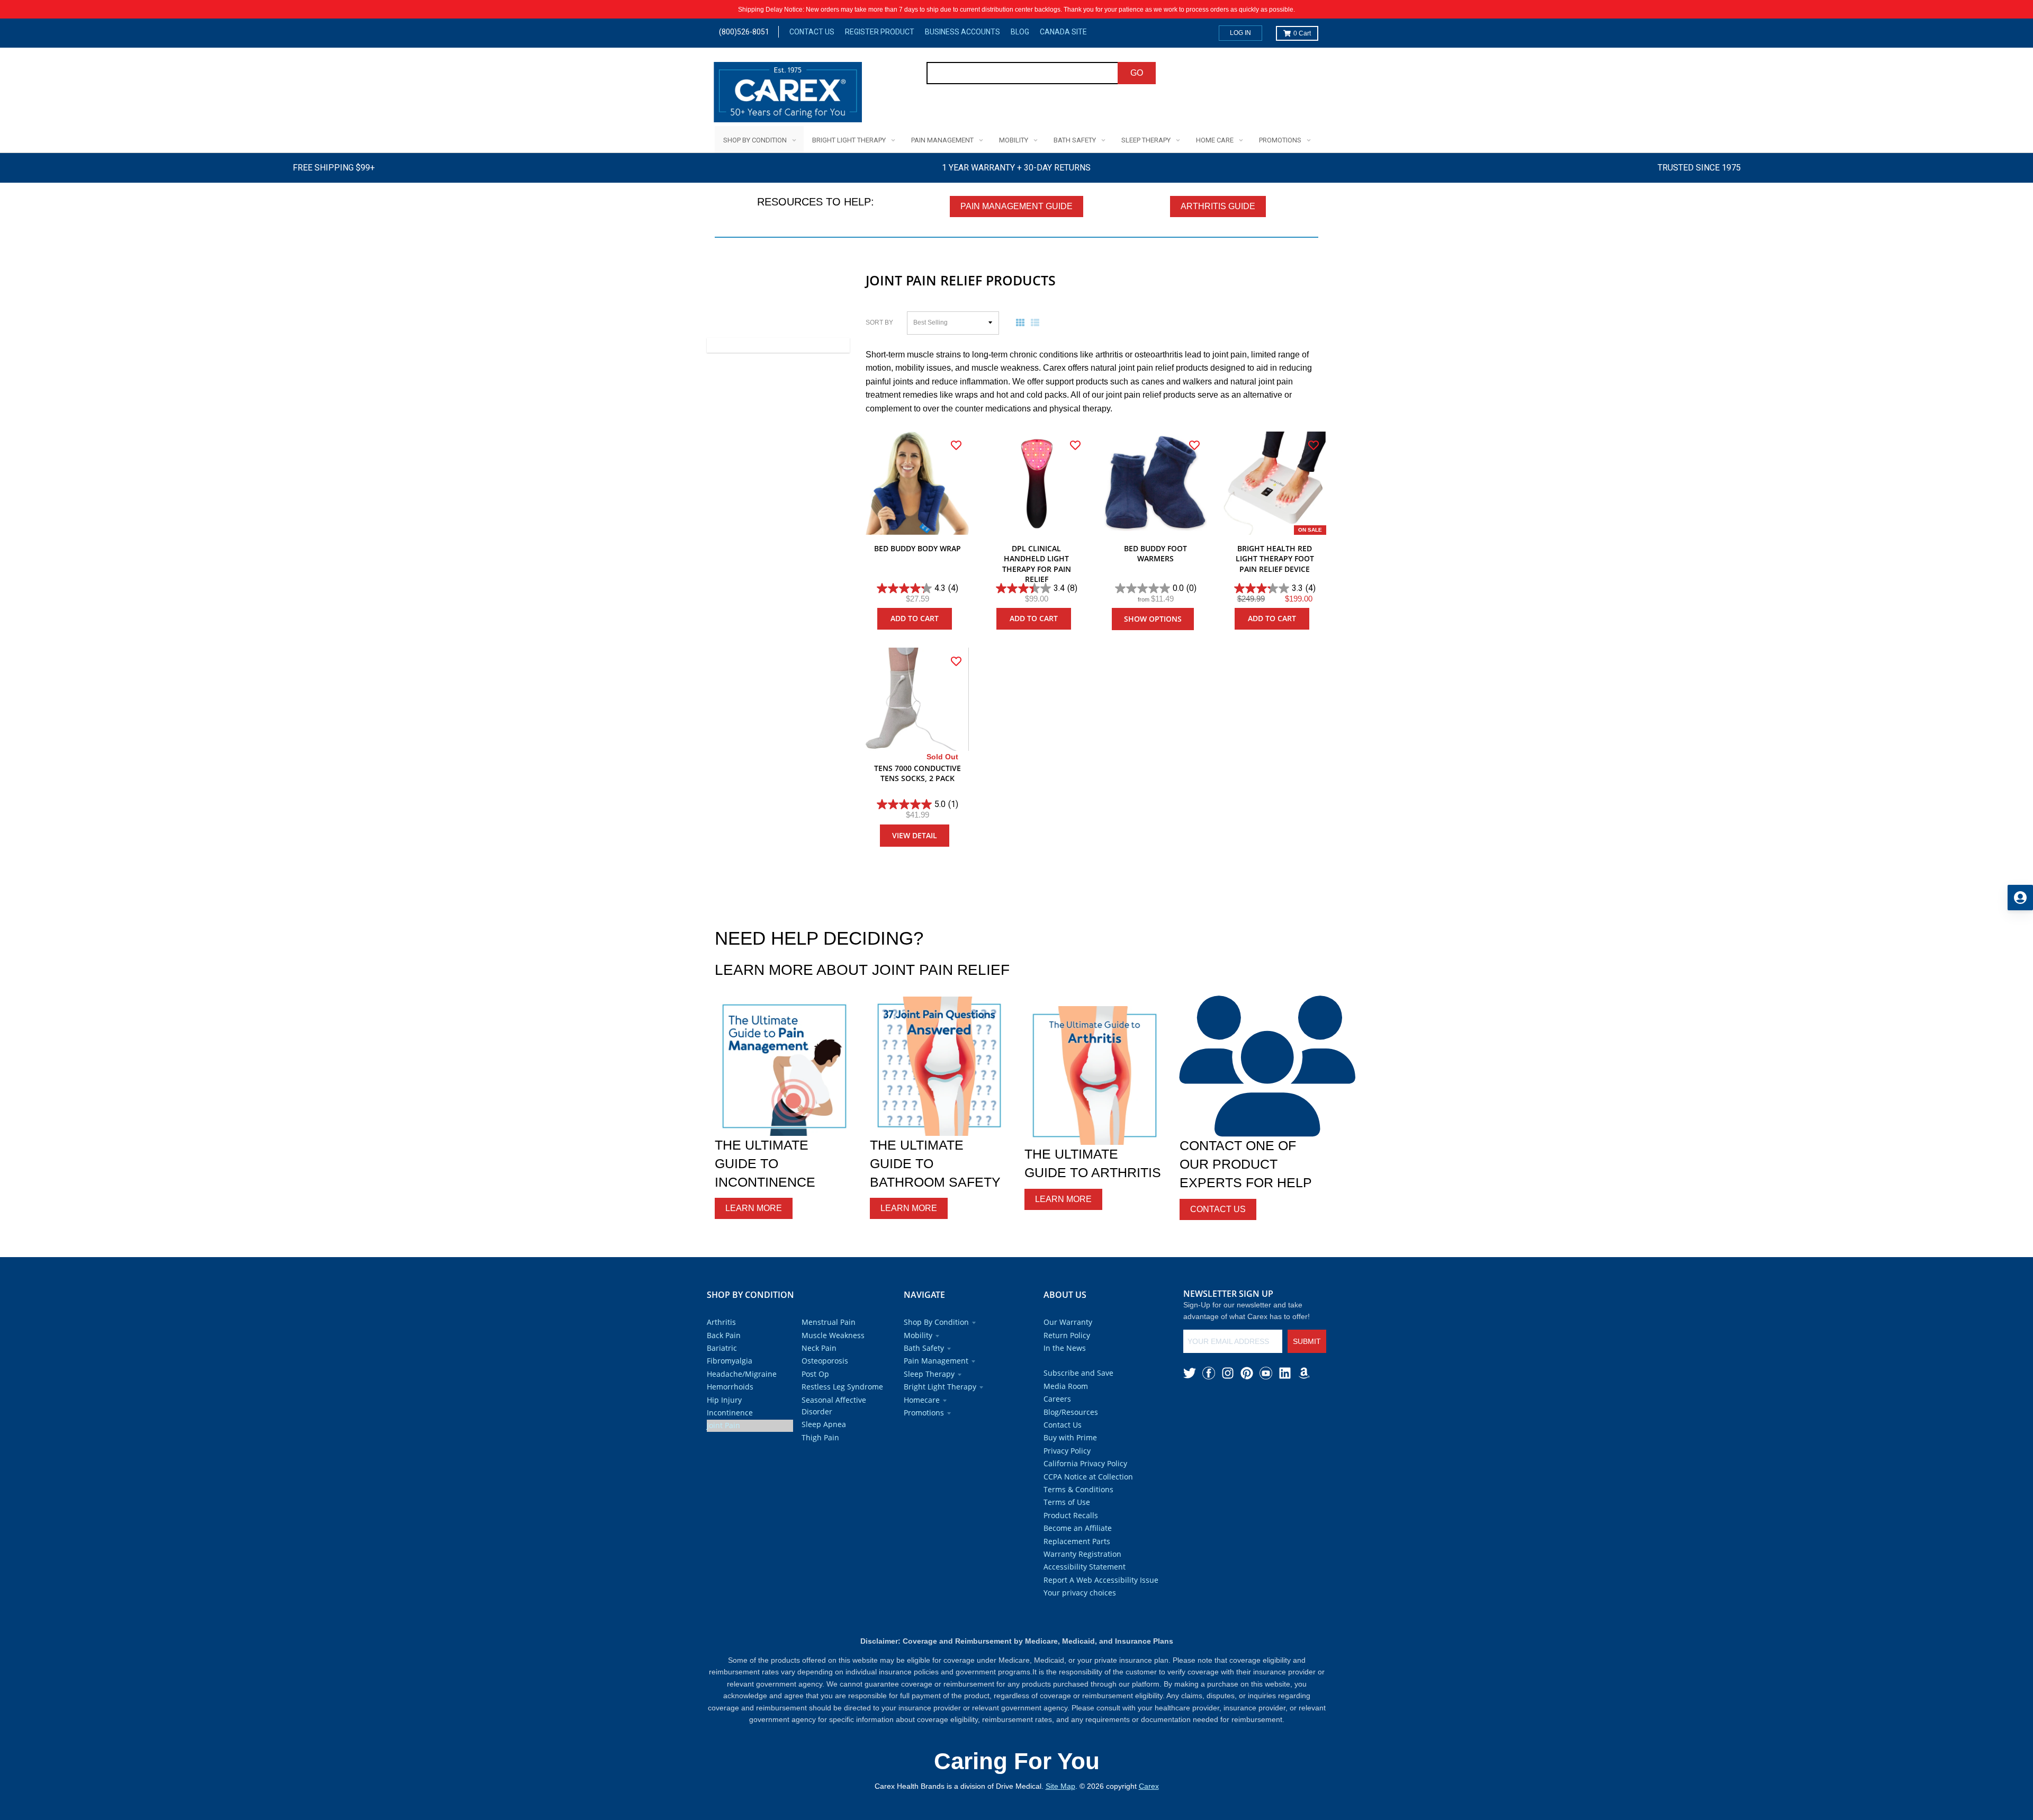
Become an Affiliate (1078, 1528)
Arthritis (721, 1322)
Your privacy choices (1080, 1593)
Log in (1240, 33)
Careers (1057, 1399)
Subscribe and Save (1078, 1373)
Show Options (1153, 619)
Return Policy (1067, 1335)
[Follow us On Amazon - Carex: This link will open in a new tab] (1304, 1373)
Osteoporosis (825, 1361)
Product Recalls (1071, 1515)
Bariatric (722, 1348)
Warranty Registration (1082, 1554)
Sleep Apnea (824, 1424)
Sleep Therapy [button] (929, 1374)
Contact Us (812, 32)
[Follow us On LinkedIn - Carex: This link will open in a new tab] (1285, 1373)
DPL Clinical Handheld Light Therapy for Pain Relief (1037, 564)
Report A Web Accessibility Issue (1101, 1580)
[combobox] (1023, 73)
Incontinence (730, 1413)
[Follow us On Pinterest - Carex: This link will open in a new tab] (1247, 1373)
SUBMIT (1307, 1341)
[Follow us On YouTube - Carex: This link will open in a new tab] (1266, 1373)
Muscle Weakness (833, 1335)
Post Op (815, 1374)
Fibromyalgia (730, 1361)
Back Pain (724, 1335)
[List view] (1037, 322)
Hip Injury (724, 1400)
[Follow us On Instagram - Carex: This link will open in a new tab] (1228, 1373)
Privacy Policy (1067, 1451)
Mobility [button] (918, 1335)
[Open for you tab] (2020, 898)
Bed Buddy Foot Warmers (1155, 554)
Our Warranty (1068, 1322)
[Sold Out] (917, 699)
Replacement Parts (1077, 1541)
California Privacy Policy (1085, 1463)
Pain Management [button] (936, 1361)
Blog (1020, 32)
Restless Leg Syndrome (842, 1387)
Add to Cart (915, 618)
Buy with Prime (1070, 1437)
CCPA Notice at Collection (1088, 1477)
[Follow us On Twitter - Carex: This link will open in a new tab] (1190, 1373)
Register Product (880, 32)
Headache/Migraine (742, 1374)
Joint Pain (723, 1425)
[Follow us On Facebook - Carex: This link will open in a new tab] (1209, 1373)
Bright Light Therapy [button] (940, 1387)
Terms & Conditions (1078, 1489)
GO (1137, 73)
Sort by (879, 322)
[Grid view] (1022, 322)
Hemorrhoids (730, 1387)
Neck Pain (819, 1348)
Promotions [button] (924, 1413)
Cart (1302, 33)
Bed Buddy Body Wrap (917, 548)
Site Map (1060, 1786)
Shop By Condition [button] (936, 1322)
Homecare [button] (922, 1400)
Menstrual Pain (829, 1322)
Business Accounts (962, 32)
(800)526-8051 (744, 32)
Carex (1149, 1786)
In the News (1065, 1348)
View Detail (915, 835)
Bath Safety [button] (924, 1348)
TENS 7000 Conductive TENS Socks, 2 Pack (917, 773)
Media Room (1066, 1386)
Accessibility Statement (1085, 1567)
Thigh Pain (820, 1437)
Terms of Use (1067, 1502)
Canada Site (1063, 32)
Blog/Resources (1071, 1412)
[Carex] (788, 94)
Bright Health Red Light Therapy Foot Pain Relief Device (1275, 559)
